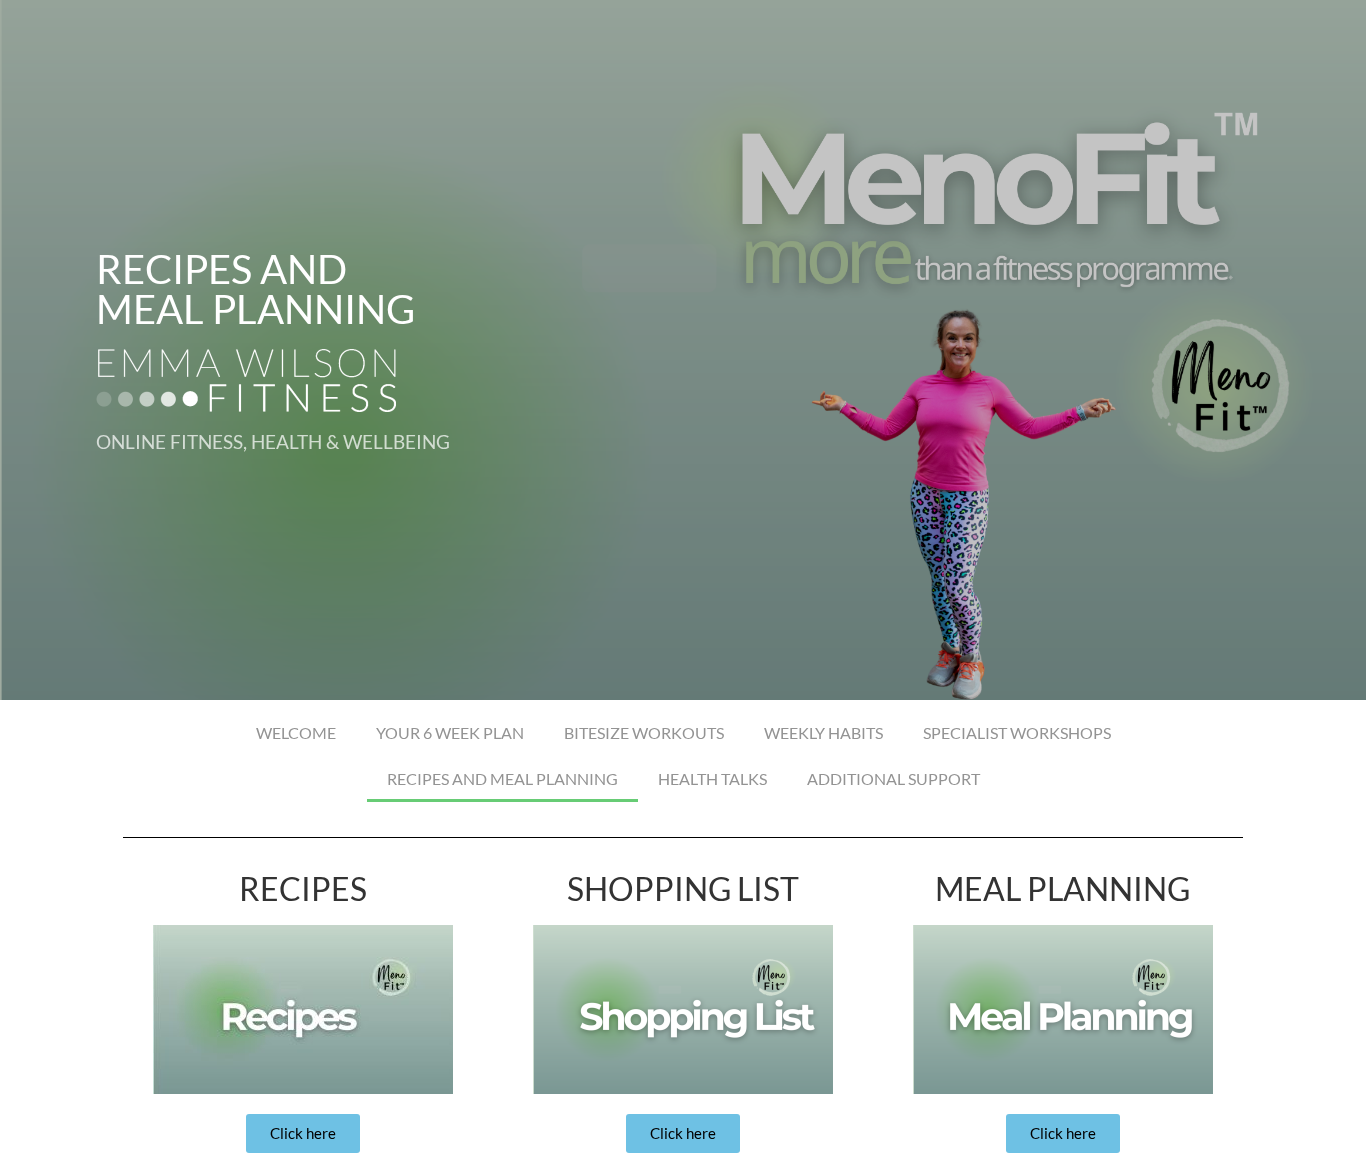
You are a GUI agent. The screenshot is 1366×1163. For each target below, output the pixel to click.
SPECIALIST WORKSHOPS (1017, 732)
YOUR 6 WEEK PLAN (450, 732)
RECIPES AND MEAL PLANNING (502, 778)
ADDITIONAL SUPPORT (893, 778)
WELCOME (296, 732)
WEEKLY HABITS (823, 732)
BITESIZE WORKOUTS (644, 732)
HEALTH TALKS (712, 778)
